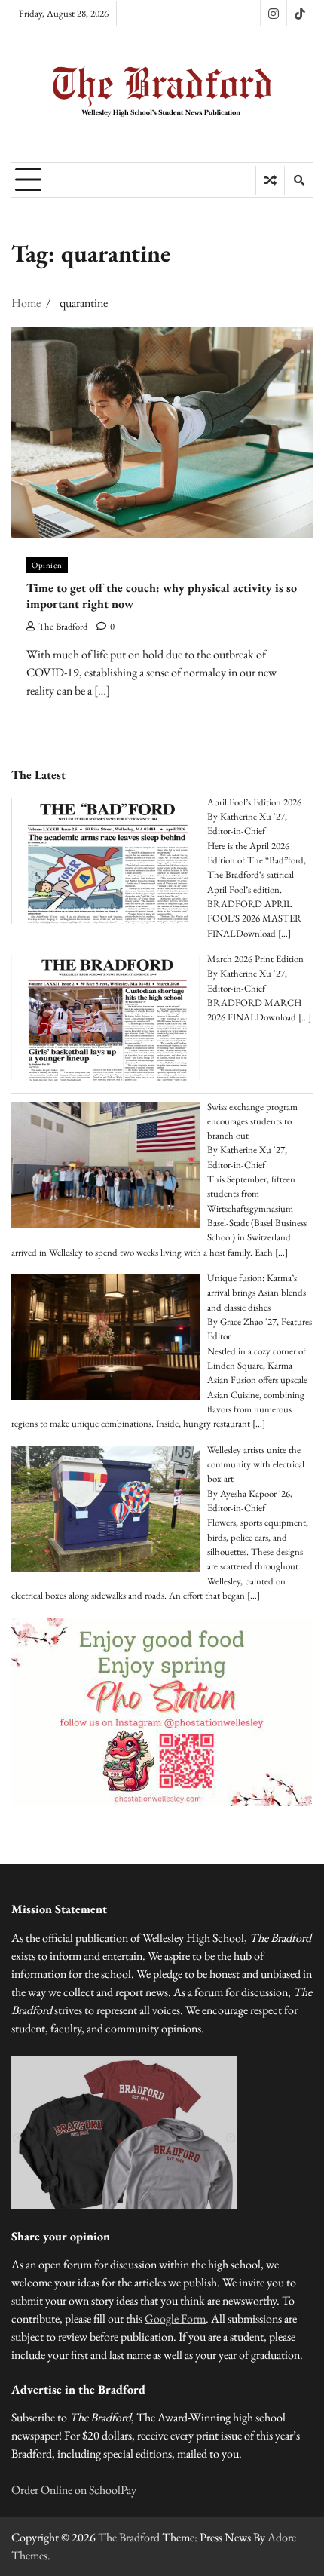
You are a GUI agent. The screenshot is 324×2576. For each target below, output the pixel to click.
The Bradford (63, 626)
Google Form (175, 2318)
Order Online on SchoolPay (74, 2490)
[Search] (298, 180)
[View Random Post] (270, 180)
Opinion (47, 565)
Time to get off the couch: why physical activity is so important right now (162, 596)
